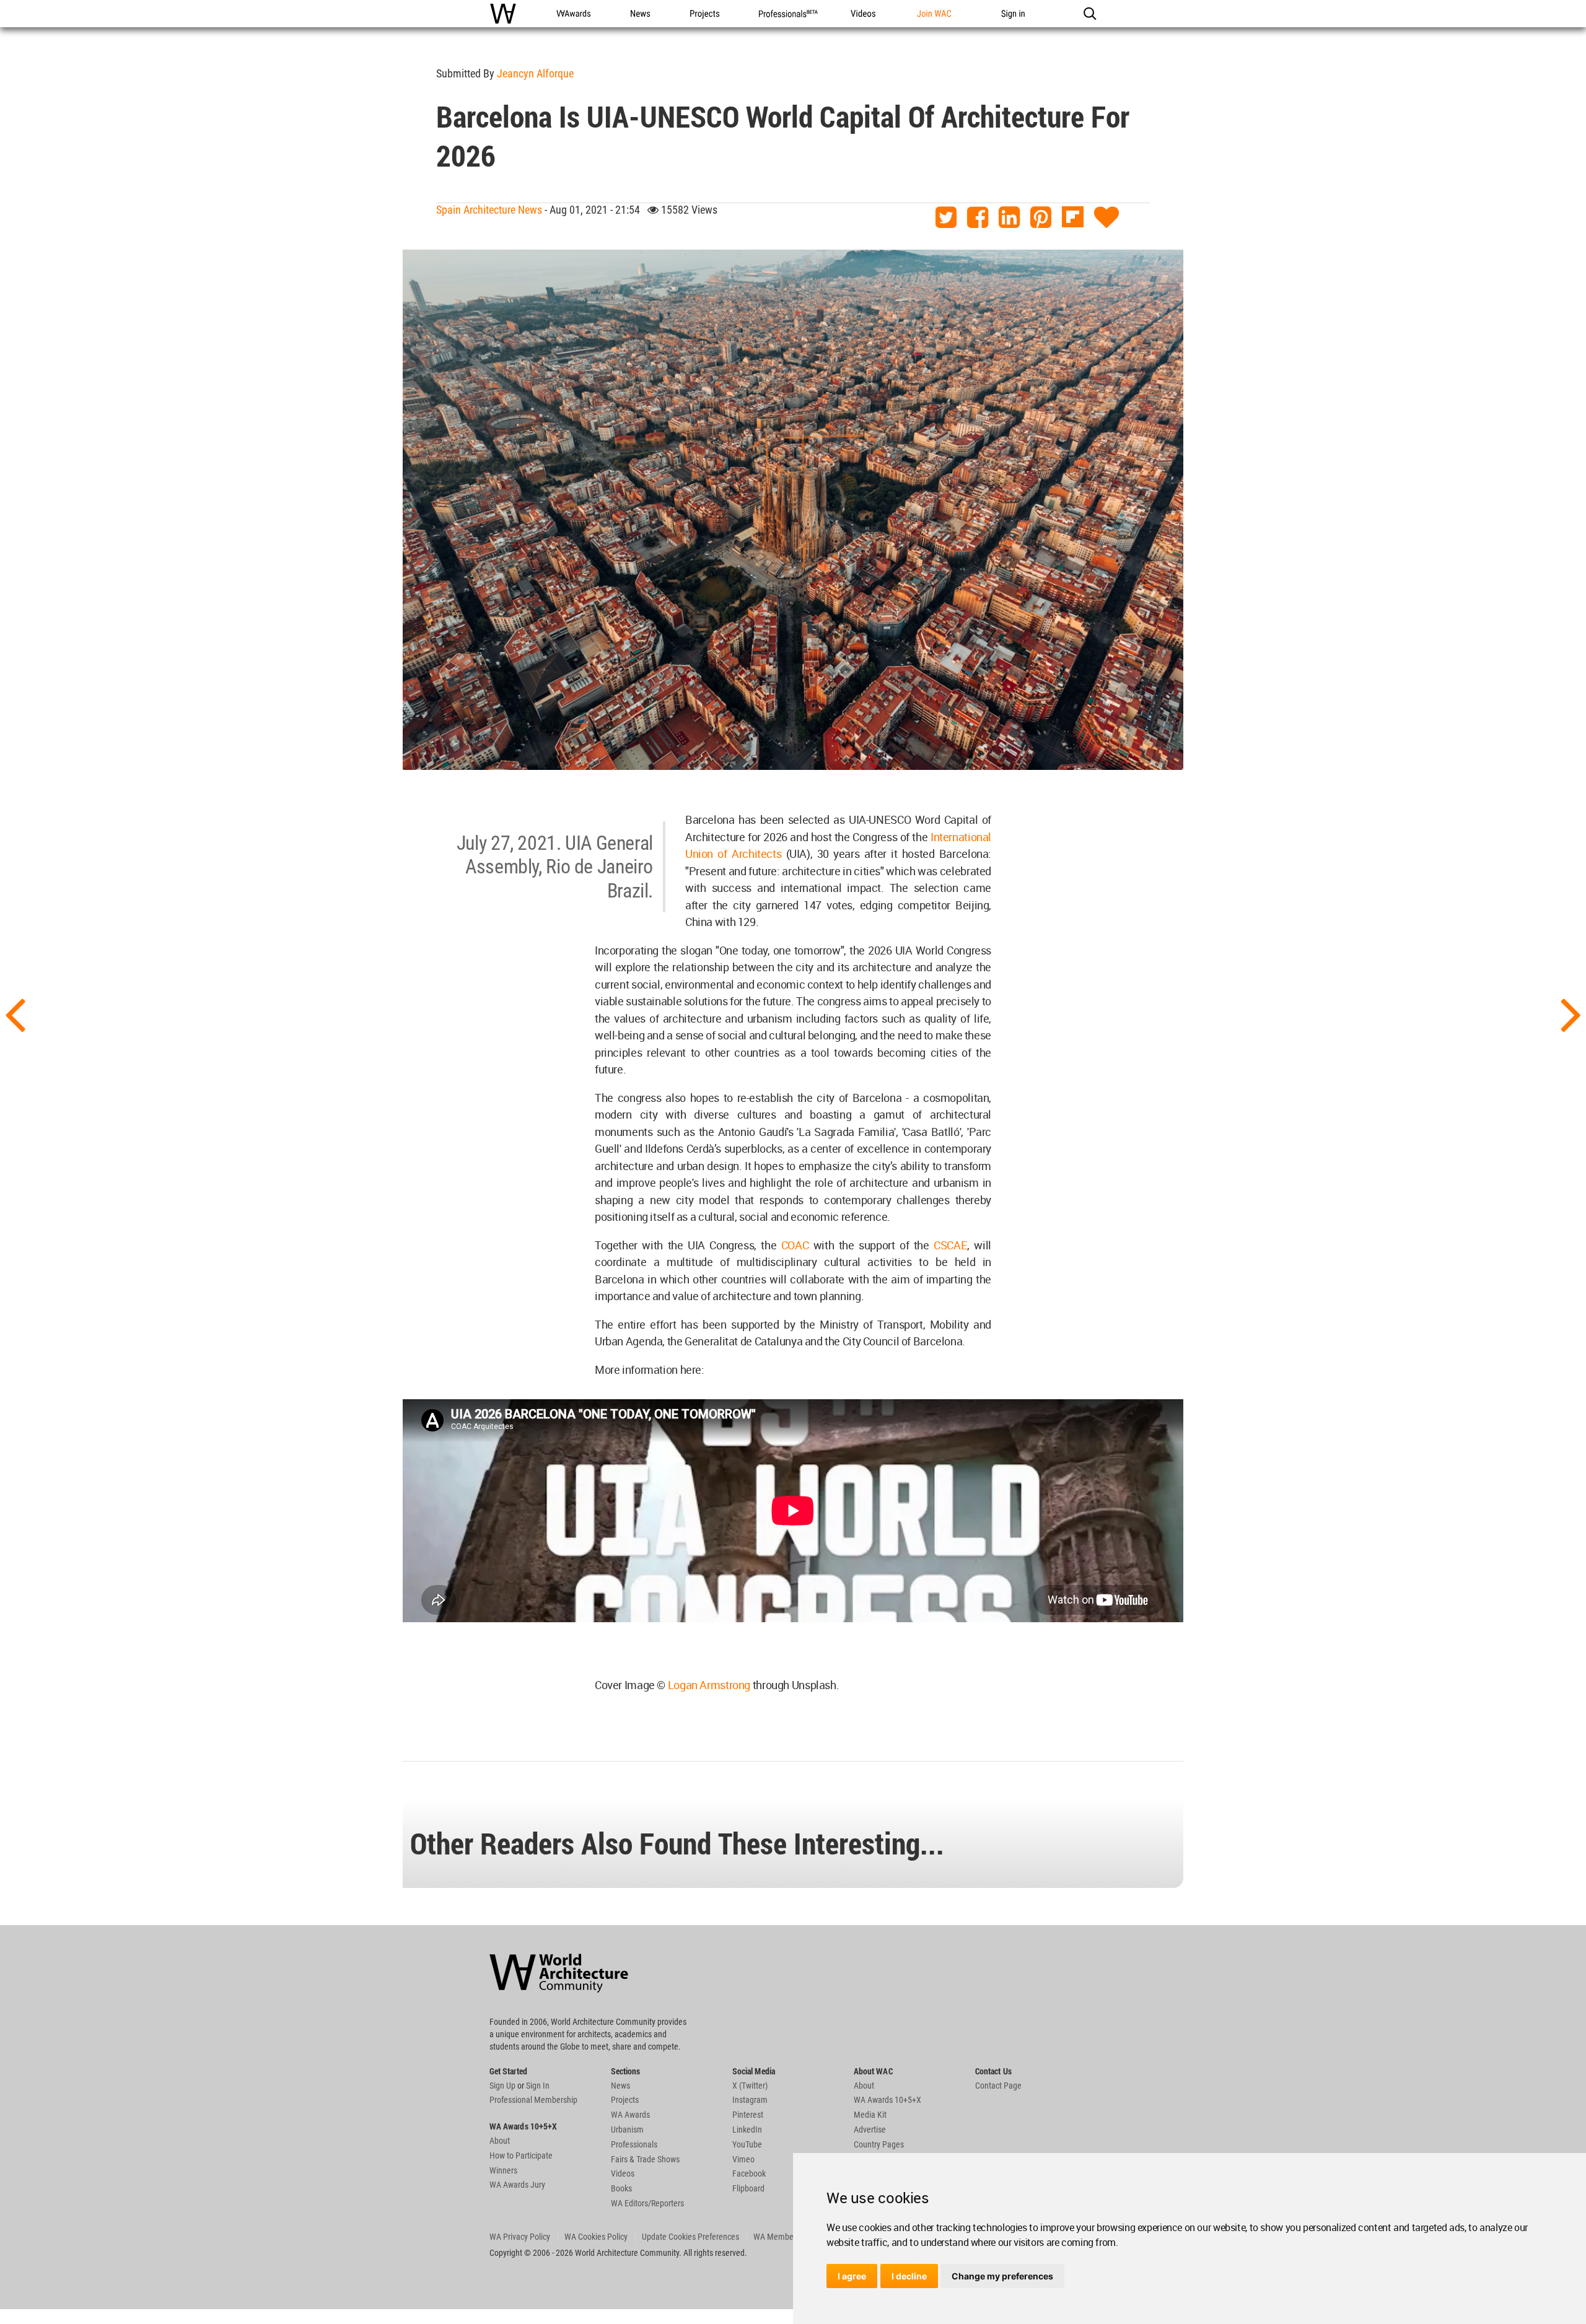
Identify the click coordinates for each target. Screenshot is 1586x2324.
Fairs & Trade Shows (645, 2159)
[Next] (1571, 1013)
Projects (625, 2100)
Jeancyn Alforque (535, 73)
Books (621, 2188)
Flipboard (748, 2188)
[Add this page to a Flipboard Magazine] (1073, 218)
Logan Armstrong (709, 1685)
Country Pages (879, 2144)
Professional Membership (533, 2100)
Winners (503, 2170)
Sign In (538, 2086)
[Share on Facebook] (978, 218)
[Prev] (15, 1013)
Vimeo (743, 2159)
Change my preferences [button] (1002, 2276)
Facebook (749, 2173)
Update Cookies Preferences (690, 2237)
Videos (623, 2173)
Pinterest (748, 2115)
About (500, 2141)
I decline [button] (909, 2276)
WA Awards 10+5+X (887, 2100)
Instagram (750, 2100)
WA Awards (630, 2115)
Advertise (870, 2130)
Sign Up (502, 2086)
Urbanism (627, 2130)
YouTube (747, 2144)
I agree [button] (852, 2276)
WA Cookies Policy (596, 2237)
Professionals (634, 2144)
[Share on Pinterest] (1041, 218)
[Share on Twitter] (946, 218)
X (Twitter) (750, 2086)
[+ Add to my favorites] (1106, 218)
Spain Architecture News (489, 210)
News (620, 2086)
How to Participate (521, 2156)
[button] (1089, 14)
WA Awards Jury (517, 2185)
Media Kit (870, 2115)
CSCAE (950, 1245)
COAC (795, 1245)
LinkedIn (747, 2130)
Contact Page (998, 2086)
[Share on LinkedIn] (1009, 218)
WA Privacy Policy (520, 2237)
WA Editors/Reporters (647, 2203)
